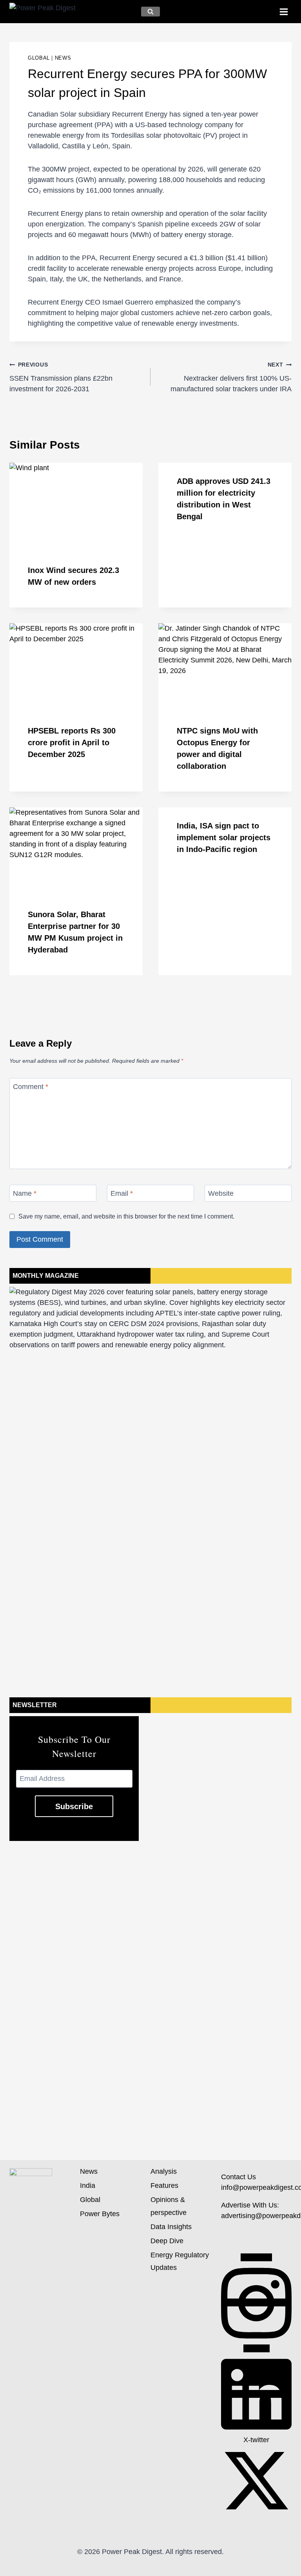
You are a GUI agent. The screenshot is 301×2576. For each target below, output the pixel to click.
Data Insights (171, 2227)
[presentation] (76, 507)
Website (221, 1194)
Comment (31, 1087)
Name (25, 1194)
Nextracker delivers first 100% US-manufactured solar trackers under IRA (231, 377)
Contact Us (238, 2177)
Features (164, 2186)
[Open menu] (284, 12)
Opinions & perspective (169, 2206)
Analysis (164, 2171)
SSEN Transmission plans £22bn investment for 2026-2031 (61, 377)
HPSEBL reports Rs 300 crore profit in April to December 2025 (72, 743)
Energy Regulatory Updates (180, 2261)
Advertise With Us (249, 2205)
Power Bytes (100, 2214)
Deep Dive (167, 2241)
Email (122, 1194)
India (88, 2186)
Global (39, 58)
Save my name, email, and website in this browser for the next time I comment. (126, 1216)
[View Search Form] (150, 12)
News (63, 58)
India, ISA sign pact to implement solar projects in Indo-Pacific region (224, 837)
